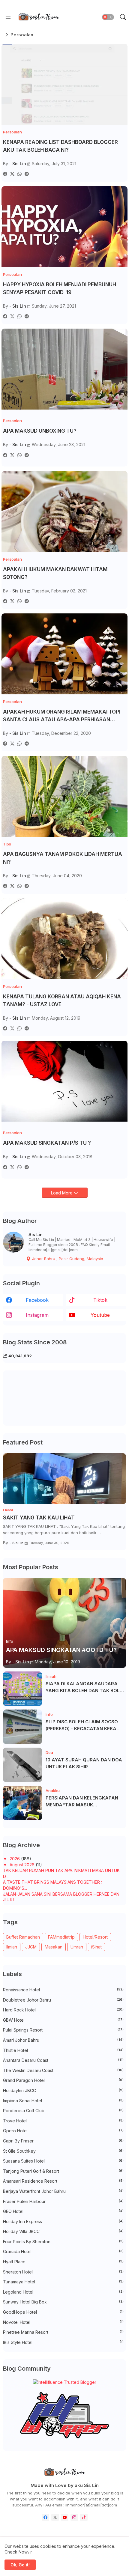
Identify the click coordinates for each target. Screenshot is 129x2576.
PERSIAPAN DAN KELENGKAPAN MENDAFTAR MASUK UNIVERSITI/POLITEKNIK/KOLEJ (82, 1802)
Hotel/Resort (95, 1937)
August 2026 (23, 1865)
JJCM (31, 1947)
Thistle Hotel (63, 2050)
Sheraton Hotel (63, 2272)
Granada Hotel (63, 2251)
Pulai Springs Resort (63, 2030)
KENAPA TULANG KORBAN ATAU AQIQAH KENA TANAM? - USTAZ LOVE (62, 1000)
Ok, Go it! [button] (20, 2565)
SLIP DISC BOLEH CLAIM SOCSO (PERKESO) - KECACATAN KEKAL (82, 1725)
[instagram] (74, 2517)
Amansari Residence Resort (63, 2181)
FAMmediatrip (61, 1937)
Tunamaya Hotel (63, 2282)
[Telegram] (27, 174)
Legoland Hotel (63, 2292)
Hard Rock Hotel (63, 2010)
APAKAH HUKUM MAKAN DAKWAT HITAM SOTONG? (55, 573)
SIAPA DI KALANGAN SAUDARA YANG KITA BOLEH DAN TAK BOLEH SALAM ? (86, 1687)
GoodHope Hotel (63, 2312)
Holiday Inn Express (63, 2221)
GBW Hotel (63, 2020)
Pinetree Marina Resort (63, 2332)
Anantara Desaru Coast (63, 2060)
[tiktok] (84, 2517)
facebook (37, 1300)
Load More (62, 1193)
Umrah (77, 1947)
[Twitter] (12, 174)
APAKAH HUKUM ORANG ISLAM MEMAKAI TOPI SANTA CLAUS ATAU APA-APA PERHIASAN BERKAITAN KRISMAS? (62, 716)
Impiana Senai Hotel (63, 2101)
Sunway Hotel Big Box (63, 2302)
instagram (37, 1315)
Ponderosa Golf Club (63, 2111)
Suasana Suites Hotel (63, 2161)
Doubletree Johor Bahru (63, 2000)
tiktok (100, 1300)
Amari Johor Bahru (63, 2040)
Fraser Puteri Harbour (63, 2201)
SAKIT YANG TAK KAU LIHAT (39, 1518)
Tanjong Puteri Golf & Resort (63, 2171)
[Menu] (8, 17)
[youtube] (65, 2517)
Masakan (54, 1947)
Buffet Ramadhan (23, 1937)
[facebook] (45, 2517)
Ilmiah (12, 1947)
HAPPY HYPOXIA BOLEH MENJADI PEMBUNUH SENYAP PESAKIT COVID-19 (60, 288)
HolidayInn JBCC (63, 2090)
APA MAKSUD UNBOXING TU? (40, 431)
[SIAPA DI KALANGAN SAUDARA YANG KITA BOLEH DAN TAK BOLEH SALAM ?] (22, 1689)
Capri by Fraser (63, 2141)
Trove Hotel (63, 2121)
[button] (108, 17)
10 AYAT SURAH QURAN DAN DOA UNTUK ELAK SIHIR (84, 1763)
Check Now (16, 2552)
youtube (100, 1315)
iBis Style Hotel (63, 2342)
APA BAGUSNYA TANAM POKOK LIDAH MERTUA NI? (63, 858)
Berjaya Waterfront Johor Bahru (63, 2191)
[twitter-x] (55, 2517)
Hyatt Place (63, 2262)
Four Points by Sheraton (63, 2242)
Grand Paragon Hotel (63, 2080)
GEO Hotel (63, 2211)
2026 (15, 1859)
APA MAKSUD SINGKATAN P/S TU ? (47, 1143)
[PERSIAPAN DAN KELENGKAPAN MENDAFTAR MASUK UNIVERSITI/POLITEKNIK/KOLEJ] (22, 1803)
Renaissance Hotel (63, 1990)
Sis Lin (36, 1234)
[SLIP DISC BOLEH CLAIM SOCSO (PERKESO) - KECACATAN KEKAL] (22, 1727)
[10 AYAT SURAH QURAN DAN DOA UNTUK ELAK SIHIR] (22, 1765)
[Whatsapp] (19, 174)
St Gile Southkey (63, 2151)
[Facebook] (5, 174)
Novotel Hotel (63, 2322)
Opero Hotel (63, 2131)
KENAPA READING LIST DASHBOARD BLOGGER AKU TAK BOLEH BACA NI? (60, 146)
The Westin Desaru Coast (63, 2070)
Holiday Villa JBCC (63, 2231)
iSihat (96, 1947)
